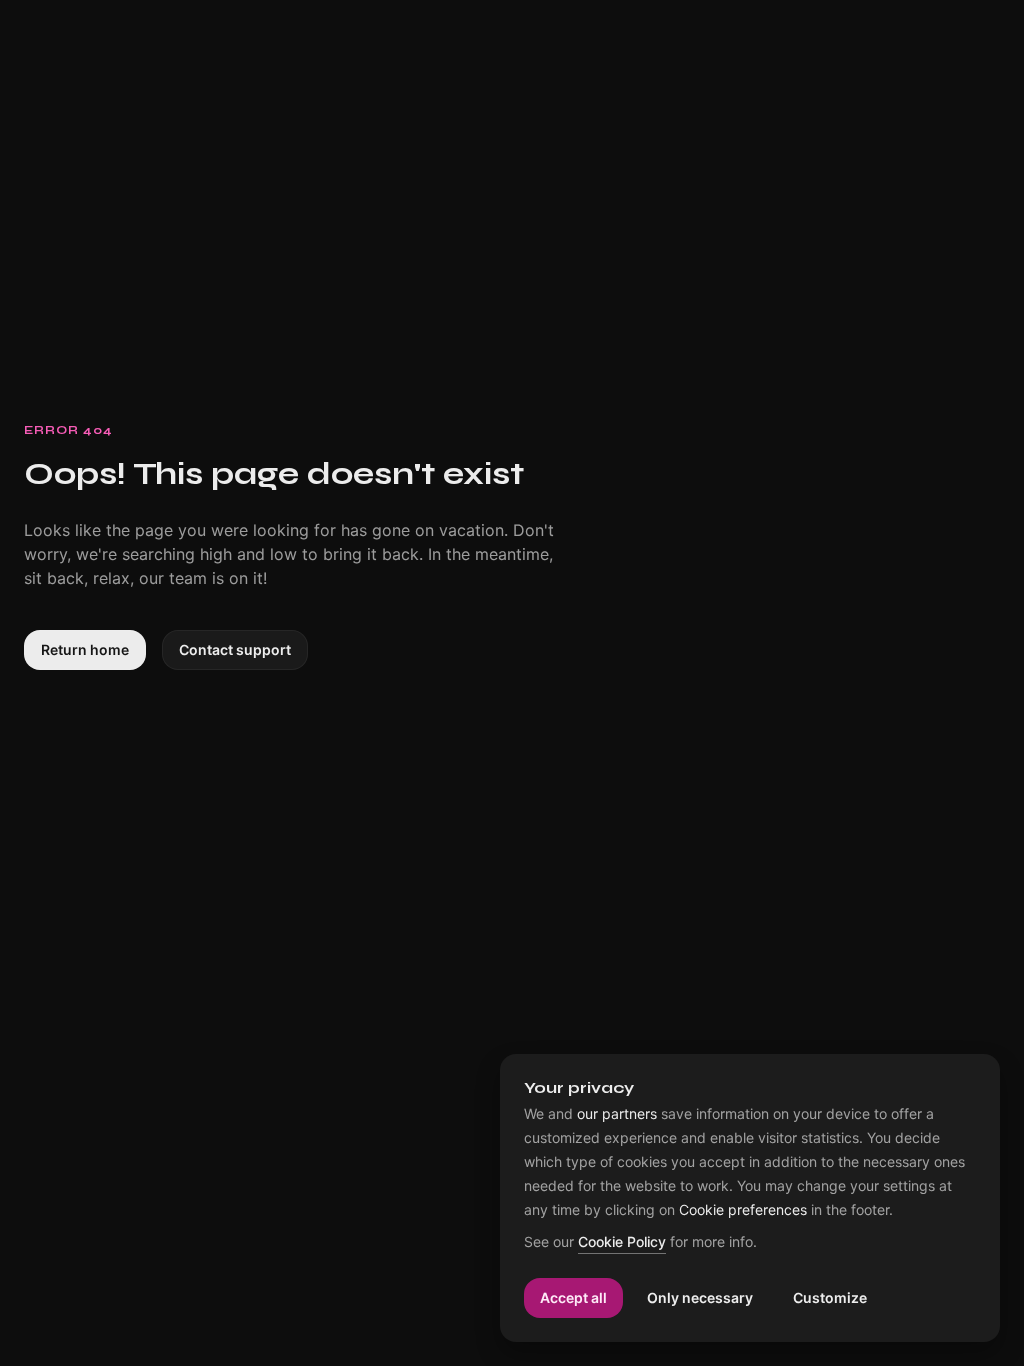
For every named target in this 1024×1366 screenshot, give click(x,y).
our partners (617, 1114)
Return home (85, 649)
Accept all (573, 1297)
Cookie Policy (622, 1242)
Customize (830, 1297)
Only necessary (700, 1297)
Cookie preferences (743, 1210)
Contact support (235, 649)
